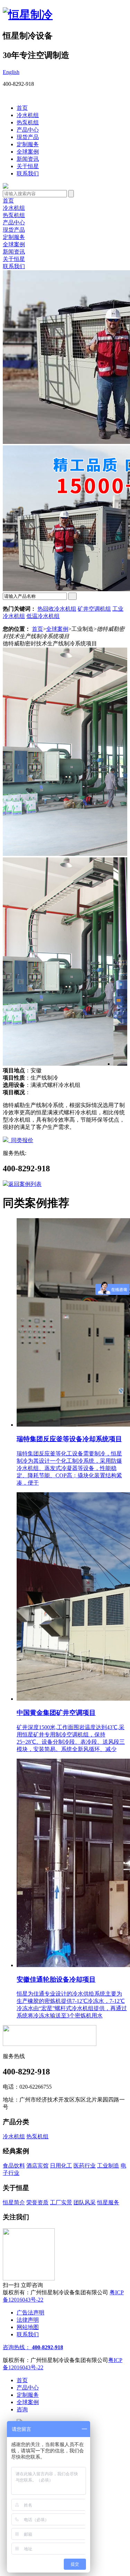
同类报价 (21, 1140)
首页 (22, 108)
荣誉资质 (37, 2202)
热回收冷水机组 (57, 609)
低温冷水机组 (43, 616)
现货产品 (28, 137)
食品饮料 (14, 2166)
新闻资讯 (28, 159)
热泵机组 (28, 122)
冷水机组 (28, 115)
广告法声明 (31, 2313)
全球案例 (28, 152)
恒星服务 (108, 2202)
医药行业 (85, 2166)
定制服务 (28, 144)
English (11, 72)
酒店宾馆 (37, 2166)
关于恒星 (28, 166)
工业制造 (108, 2166)
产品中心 (28, 130)
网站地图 (28, 2327)
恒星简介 (14, 2202)
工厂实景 (61, 2202)
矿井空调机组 (94, 609)
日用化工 (61, 2166)
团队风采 (85, 2202)
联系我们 (28, 174)
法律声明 (28, 2320)
